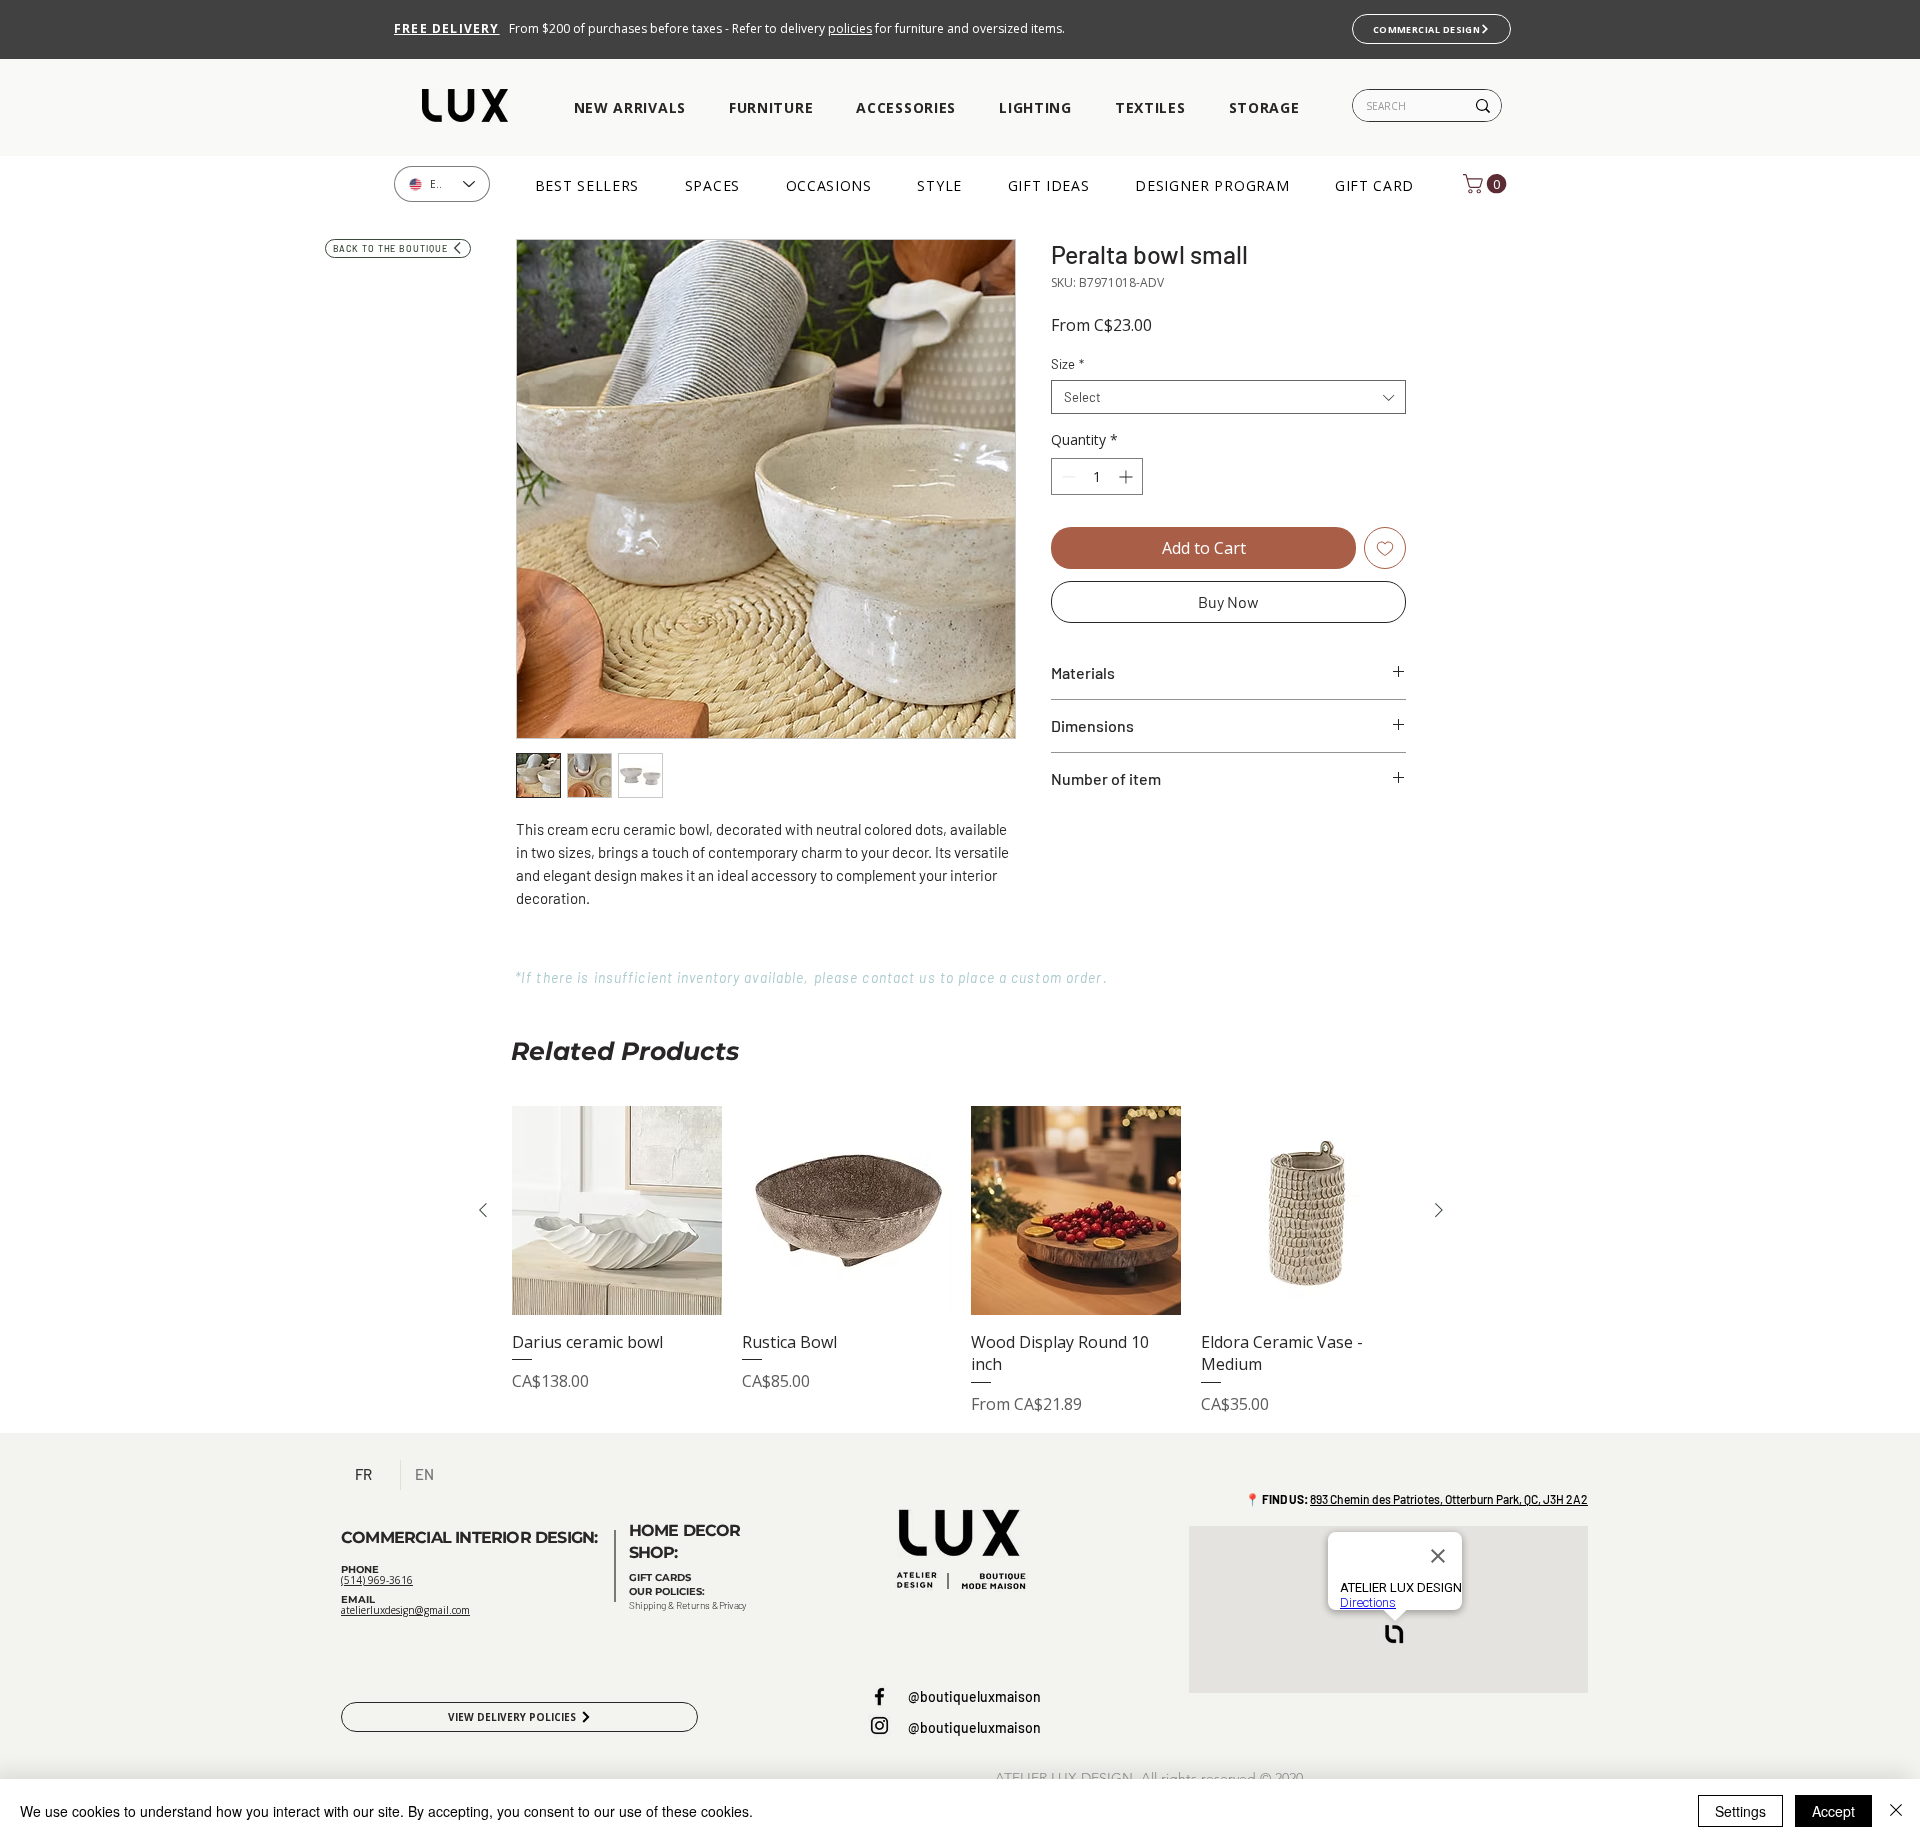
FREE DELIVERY (447, 28)
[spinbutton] (1097, 476)
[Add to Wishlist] (1385, 548)
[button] (629, 108)
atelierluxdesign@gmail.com (405, 1610)
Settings (1740, 1811)
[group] (961, 1261)
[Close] (1896, 1811)
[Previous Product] (483, 1210)
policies (850, 28)
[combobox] (1228, 397)
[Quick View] (617, 1211)
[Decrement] (1066, 476)
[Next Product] (1439, 1210)
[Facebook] (879, 1696)
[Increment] (1127, 476)
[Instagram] (879, 1725)
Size (1067, 364)
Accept (1833, 1811)
